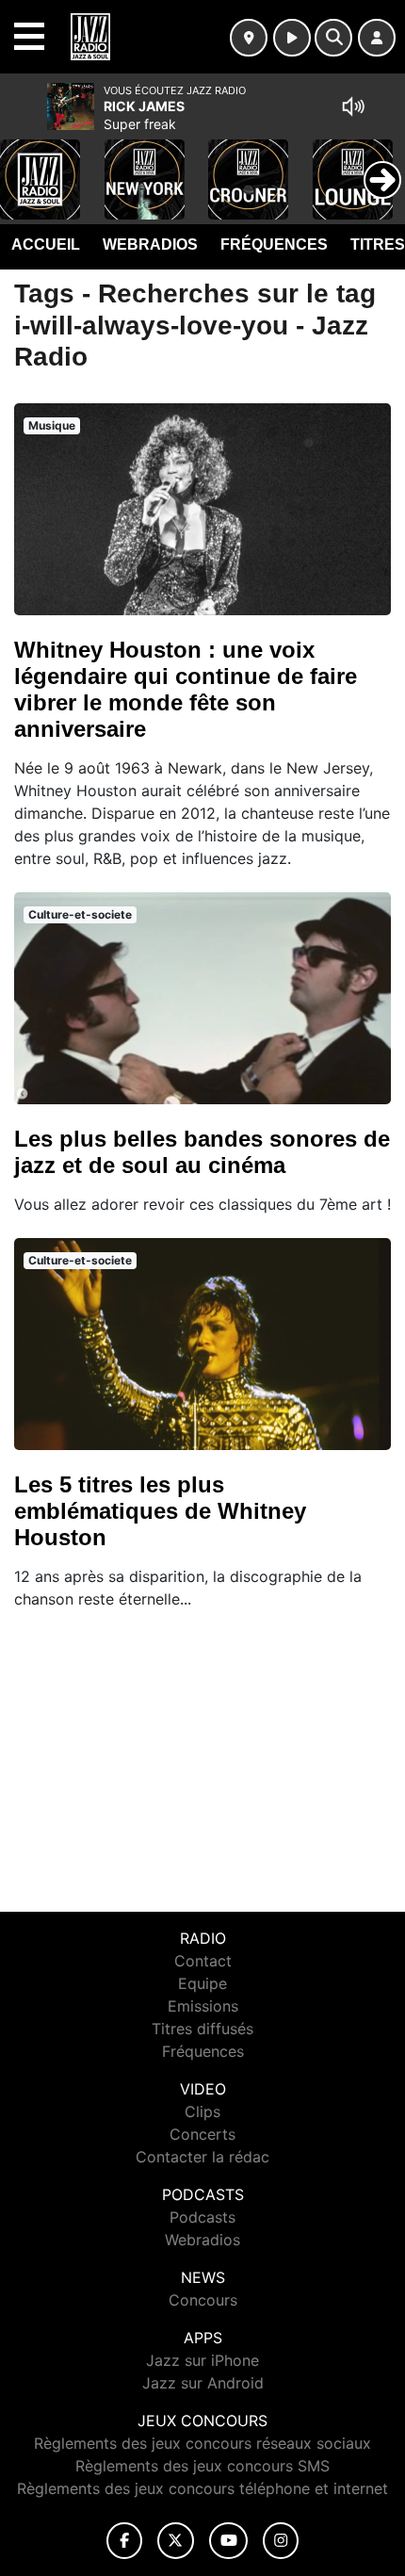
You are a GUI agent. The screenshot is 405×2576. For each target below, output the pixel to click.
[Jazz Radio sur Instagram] (281, 2541)
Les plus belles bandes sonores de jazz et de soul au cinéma (202, 1152)
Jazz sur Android (203, 2383)
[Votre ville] (249, 38)
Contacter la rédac (202, 2157)
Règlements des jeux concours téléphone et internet (202, 2488)
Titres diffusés (202, 2029)
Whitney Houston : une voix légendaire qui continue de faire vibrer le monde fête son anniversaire (186, 689)
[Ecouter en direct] (292, 38)
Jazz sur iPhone (202, 2360)
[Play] (24, 166)
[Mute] (353, 106)
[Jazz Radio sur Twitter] (176, 2541)
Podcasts (202, 2217)
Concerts (202, 2134)
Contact (203, 1961)
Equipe (202, 1983)
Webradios (150, 245)
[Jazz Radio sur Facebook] (124, 2541)
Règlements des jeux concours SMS (202, 2466)
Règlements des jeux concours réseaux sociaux (202, 2443)
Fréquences (274, 245)
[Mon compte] (377, 38)
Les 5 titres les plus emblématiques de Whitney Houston (160, 1511)
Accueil (46, 245)
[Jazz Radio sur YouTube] (228, 2541)
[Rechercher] (333, 38)
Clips (202, 2111)
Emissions (203, 2006)
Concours (203, 2300)
